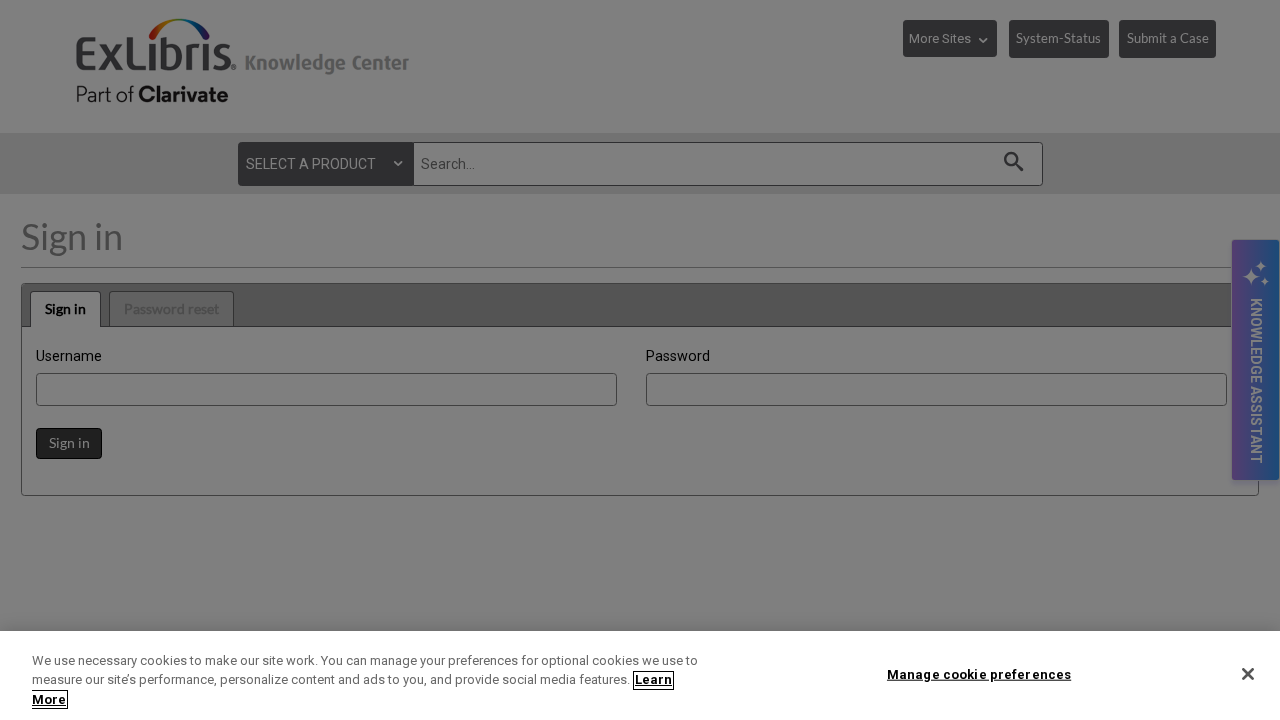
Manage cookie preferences (979, 673)
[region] (640, 675)
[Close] (1248, 674)
